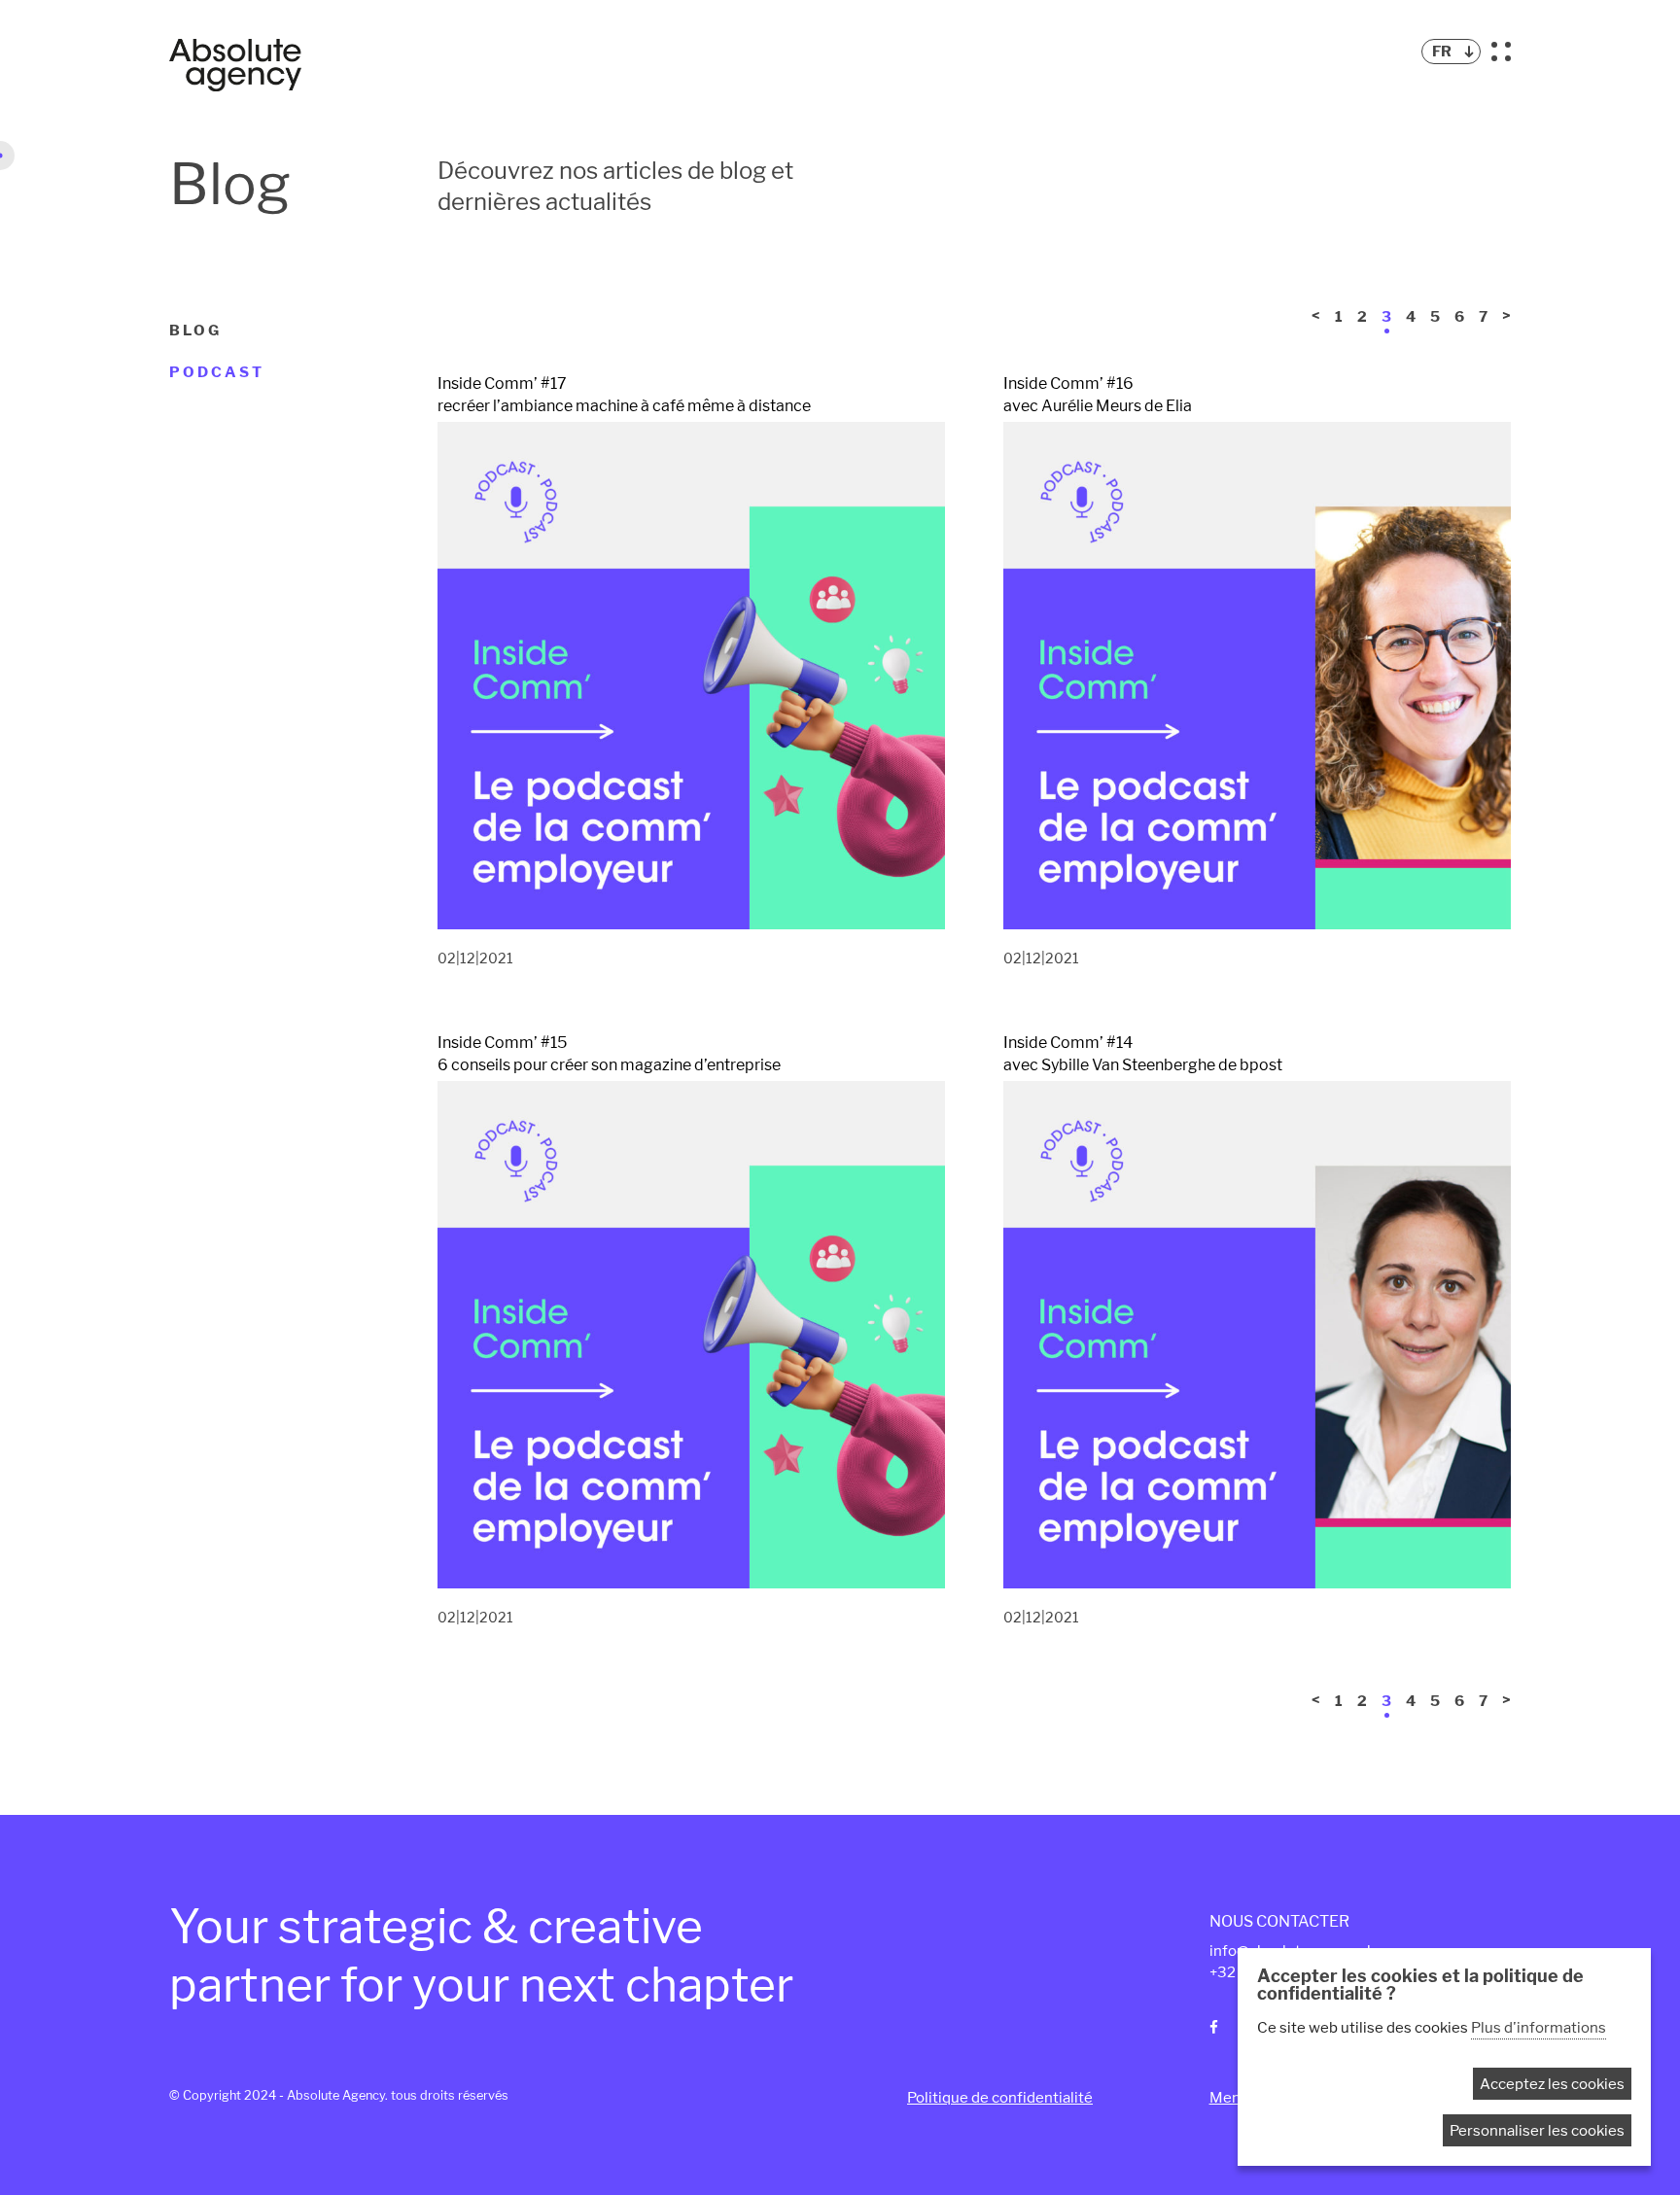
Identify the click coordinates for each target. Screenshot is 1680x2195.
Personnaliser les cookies (1537, 2130)
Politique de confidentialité (1000, 2097)
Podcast (217, 372)
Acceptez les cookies (1552, 2084)
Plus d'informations (1539, 2027)
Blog (195, 331)
